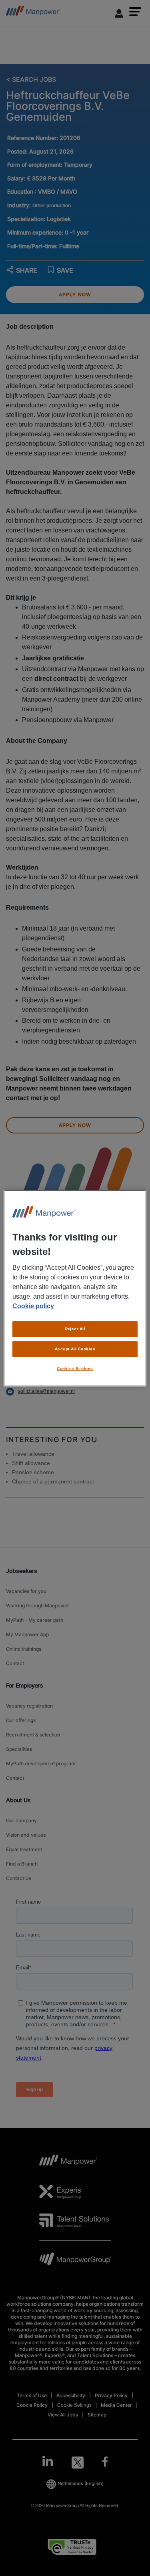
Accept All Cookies (75, 1349)
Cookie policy (33, 1306)
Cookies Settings (75, 1369)
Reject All (75, 1329)
